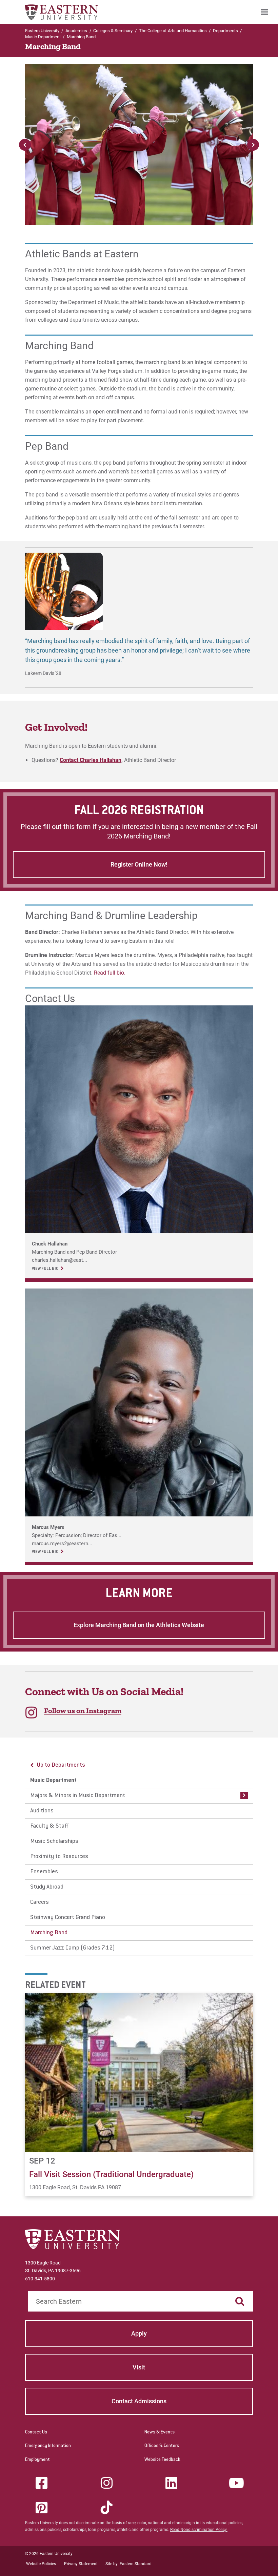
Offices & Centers (162, 2446)
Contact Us (36, 2432)
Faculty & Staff (49, 1826)
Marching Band (49, 1933)
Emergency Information (48, 2446)
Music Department (43, 37)
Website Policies (41, 2564)
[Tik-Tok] (106, 2508)
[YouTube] (236, 2483)
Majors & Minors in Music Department (78, 1796)
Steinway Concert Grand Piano (68, 1918)
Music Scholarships (54, 1841)
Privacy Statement (81, 2564)
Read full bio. (110, 973)
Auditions (42, 1811)
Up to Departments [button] (61, 1765)
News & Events (160, 2432)
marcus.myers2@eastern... (62, 1544)
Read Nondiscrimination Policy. (199, 2530)
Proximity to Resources (59, 1857)
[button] (253, 145)
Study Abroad (47, 1887)
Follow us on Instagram (83, 1711)
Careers (39, 1902)
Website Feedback (162, 2460)
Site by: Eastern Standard (128, 2564)
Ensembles (44, 1872)
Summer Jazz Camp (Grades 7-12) (73, 1948)
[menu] (139, 1857)
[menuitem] (264, 12)
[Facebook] (42, 2483)
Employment (37, 2460)
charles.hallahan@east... (59, 1260)
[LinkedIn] (172, 2483)
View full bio (45, 1269)
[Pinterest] (42, 2508)
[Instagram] (106, 2483)
